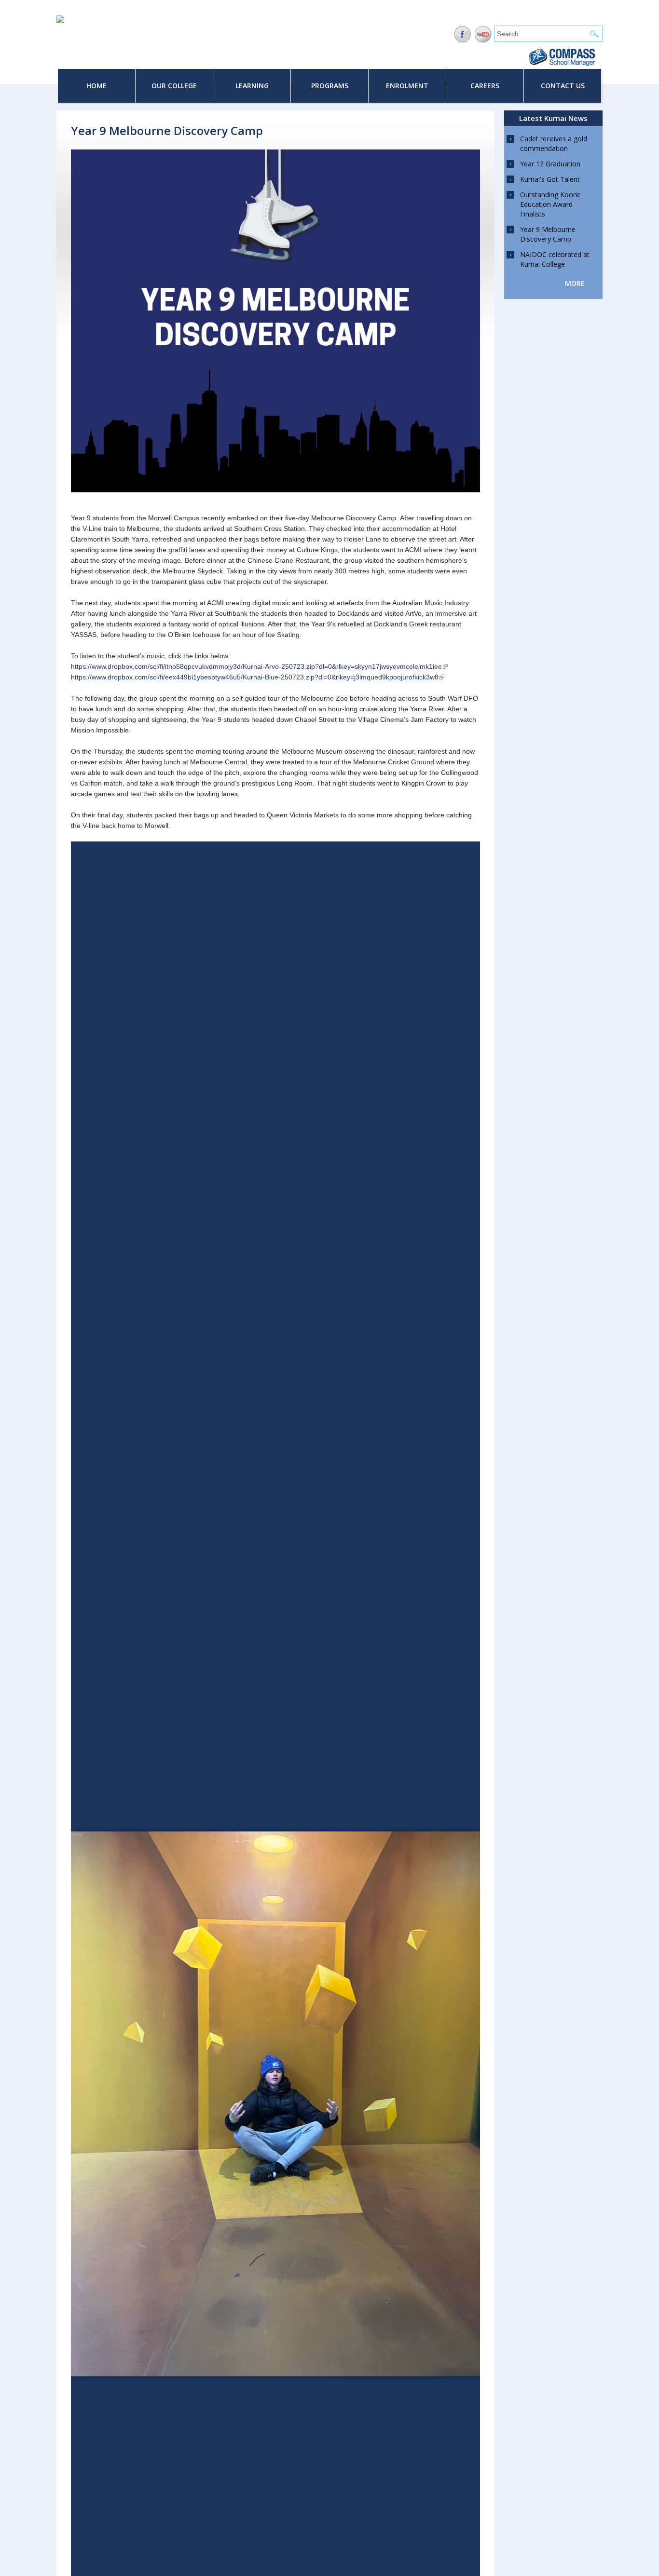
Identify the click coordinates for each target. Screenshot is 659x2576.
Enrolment (407, 86)
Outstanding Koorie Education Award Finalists (550, 204)
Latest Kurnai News (553, 118)
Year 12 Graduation (550, 164)
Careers (485, 86)
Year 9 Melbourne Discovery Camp (548, 234)
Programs (330, 86)
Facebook (462, 34)
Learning (252, 86)
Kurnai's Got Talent (550, 179)
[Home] (60, 21)
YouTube (483, 34)
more (575, 283)
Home (96, 86)
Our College (174, 86)
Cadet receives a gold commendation (554, 143)
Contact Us (563, 86)
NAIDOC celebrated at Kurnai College (555, 259)
